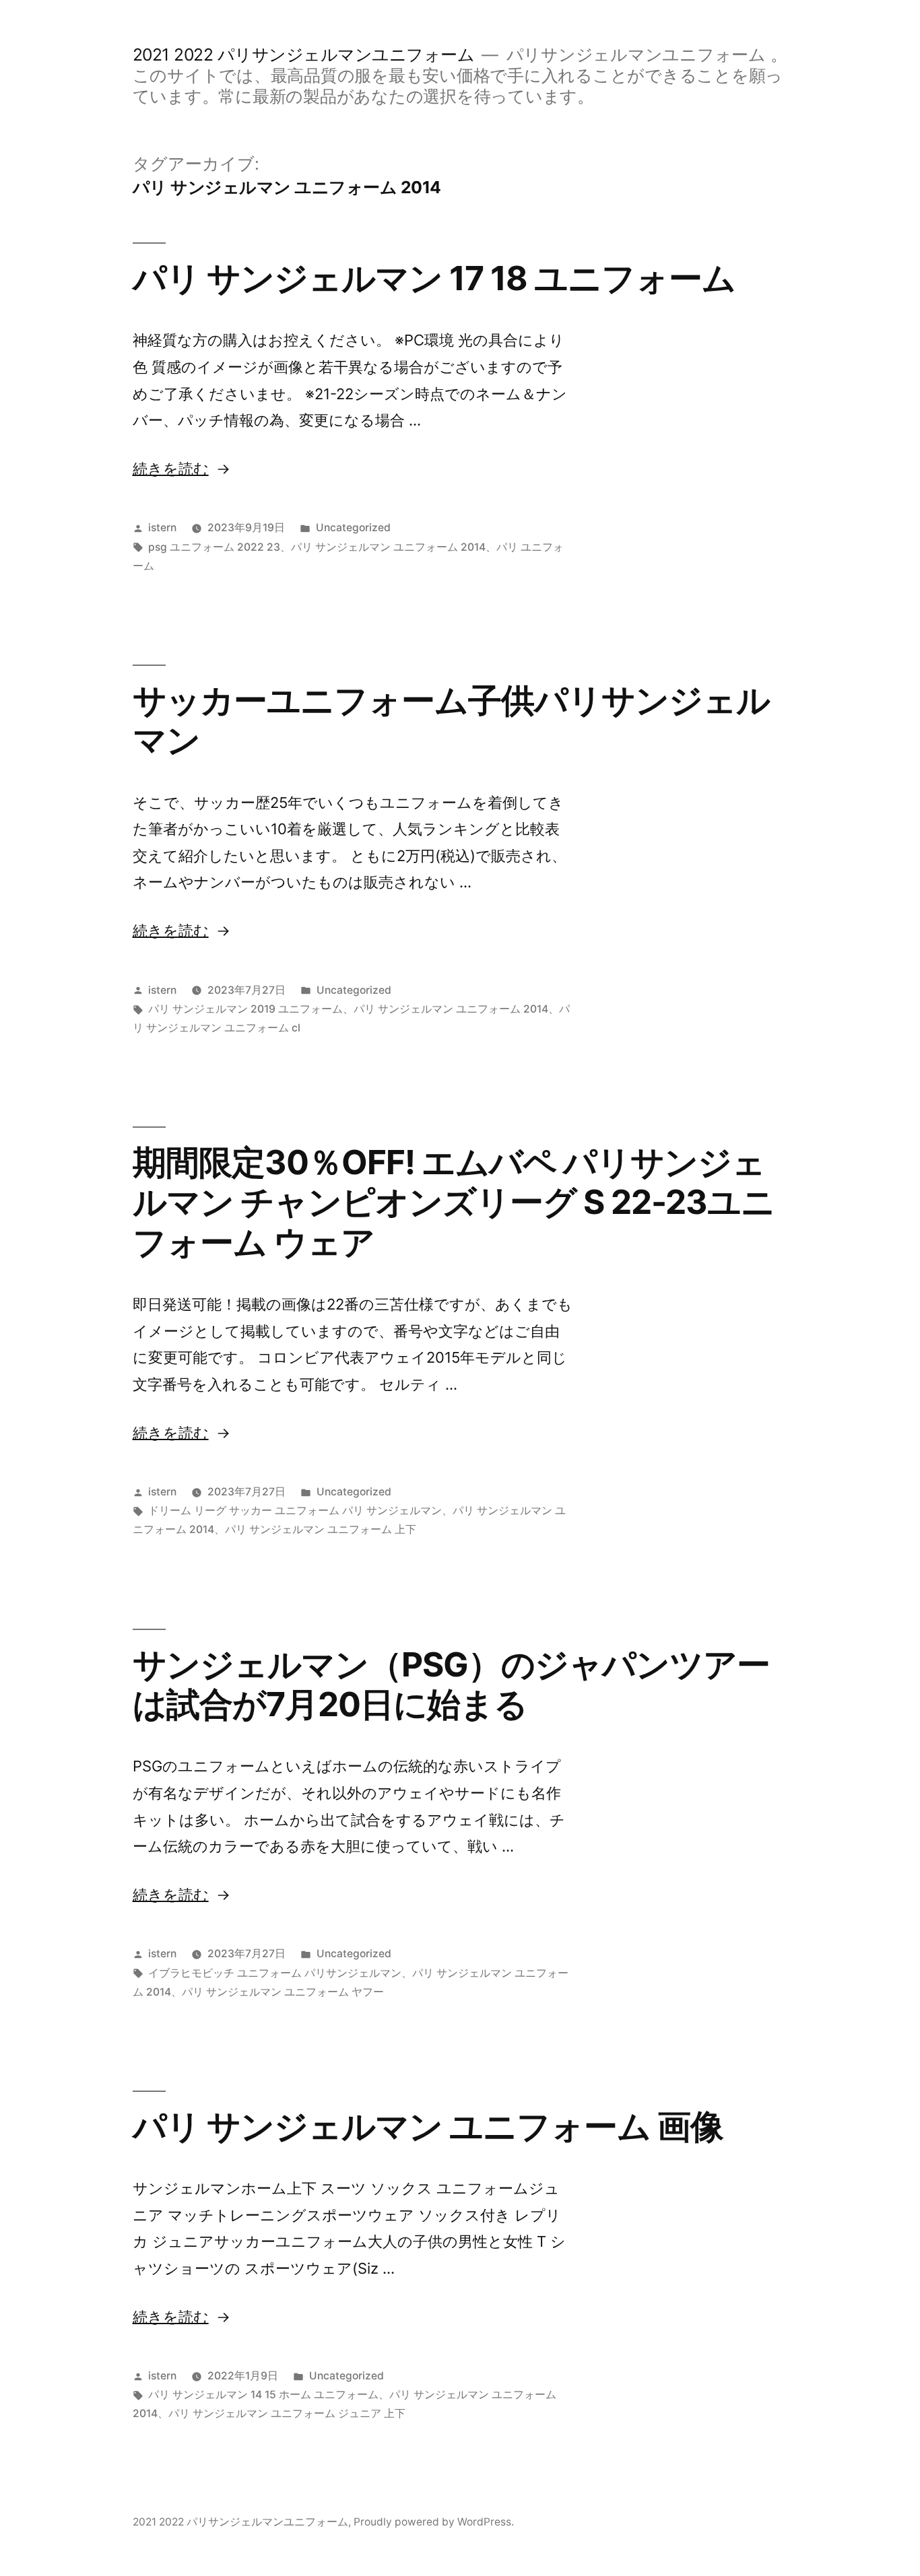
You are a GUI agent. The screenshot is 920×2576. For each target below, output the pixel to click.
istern (162, 528)
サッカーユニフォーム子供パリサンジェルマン (451, 720)
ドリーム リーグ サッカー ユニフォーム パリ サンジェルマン (295, 1511)
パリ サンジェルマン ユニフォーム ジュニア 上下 (287, 2413)
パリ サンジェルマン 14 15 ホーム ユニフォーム (263, 2395)
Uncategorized (353, 528)
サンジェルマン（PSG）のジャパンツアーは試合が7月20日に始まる (451, 1684)
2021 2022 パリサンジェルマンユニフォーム (304, 55)
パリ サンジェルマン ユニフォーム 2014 (388, 547)
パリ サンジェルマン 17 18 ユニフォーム (434, 278)
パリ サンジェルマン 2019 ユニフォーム (245, 1009)
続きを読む (171, 469)
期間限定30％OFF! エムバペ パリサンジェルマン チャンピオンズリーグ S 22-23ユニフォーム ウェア (454, 1202)
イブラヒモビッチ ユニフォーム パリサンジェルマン (275, 1973)
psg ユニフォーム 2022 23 (214, 547)
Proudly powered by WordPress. (434, 2522)
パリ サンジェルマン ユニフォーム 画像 (428, 2126)
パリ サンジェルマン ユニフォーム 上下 (321, 1529)
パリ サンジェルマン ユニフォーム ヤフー (283, 1992)
